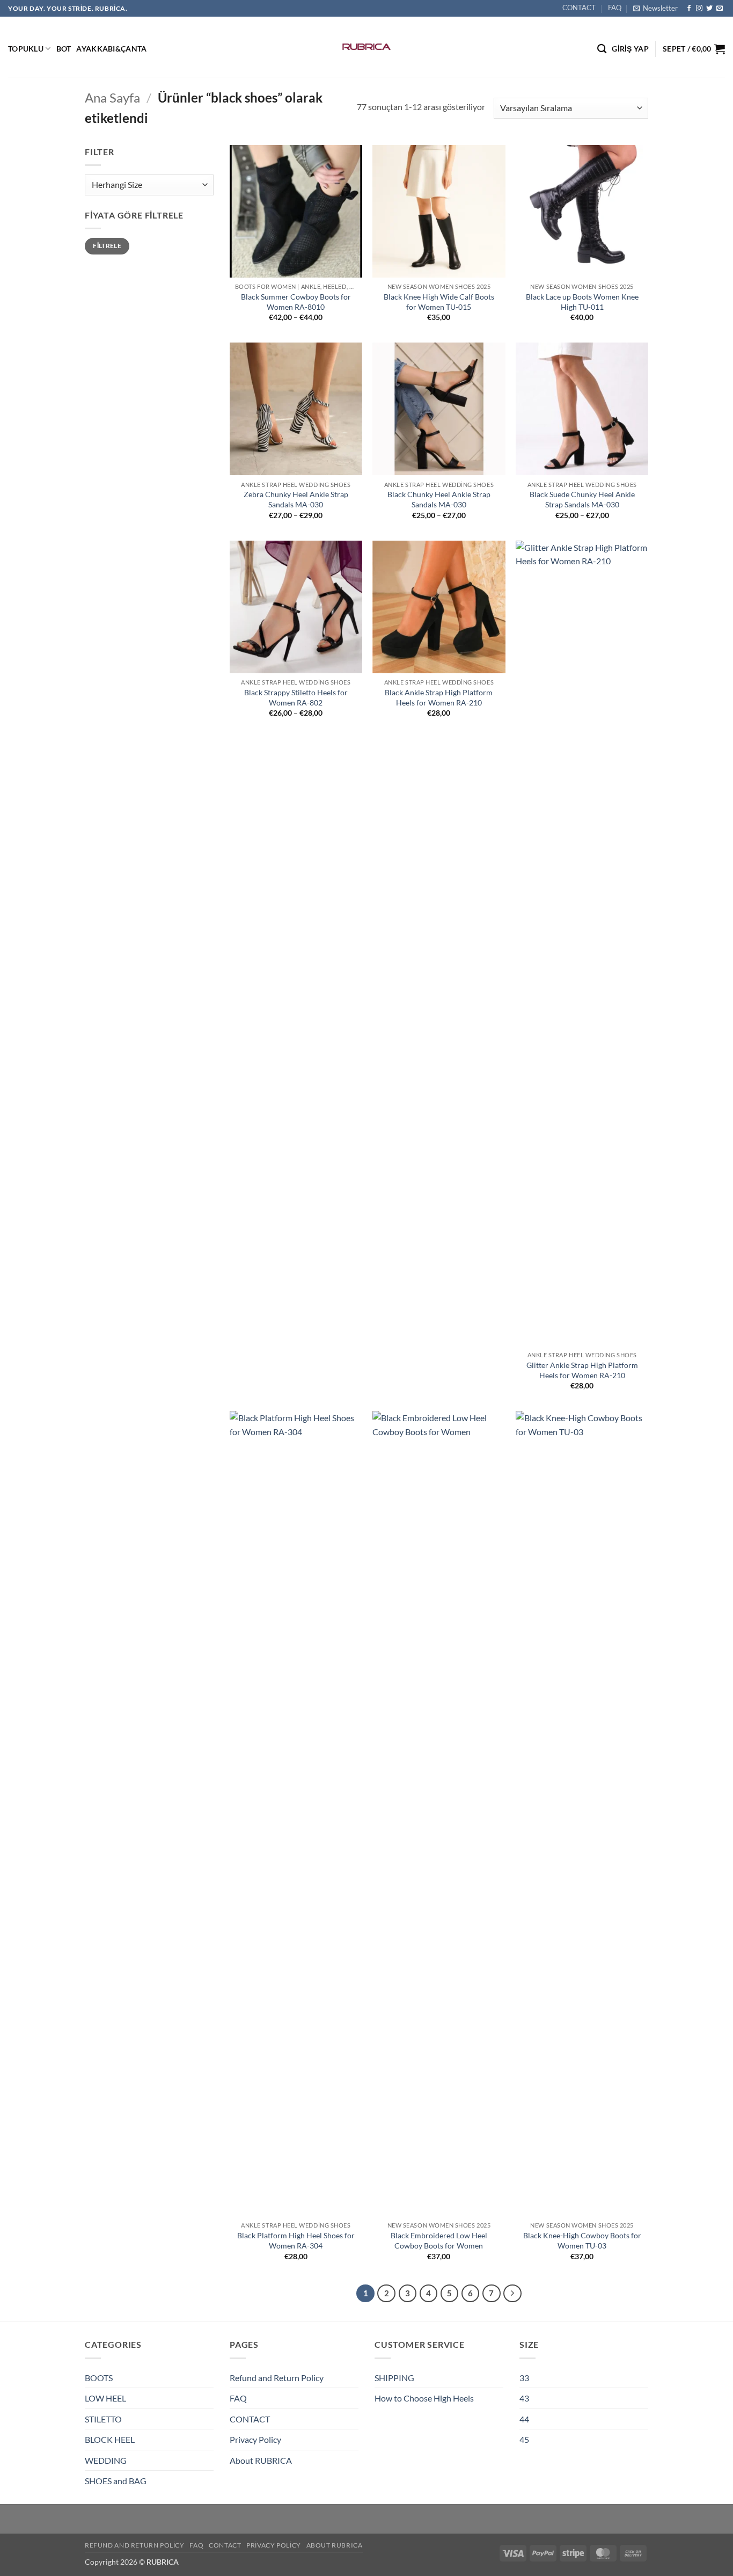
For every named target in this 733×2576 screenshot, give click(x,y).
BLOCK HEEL (110, 2439)
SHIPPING (394, 2378)
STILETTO (103, 2419)
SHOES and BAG (116, 2481)
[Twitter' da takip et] (709, 9)
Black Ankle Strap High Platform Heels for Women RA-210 (439, 697)
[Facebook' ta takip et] (689, 9)
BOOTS (99, 2378)
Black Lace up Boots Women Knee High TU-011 (582, 302)
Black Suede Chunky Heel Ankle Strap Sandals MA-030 (582, 499)
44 (524, 2419)
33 (524, 2378)
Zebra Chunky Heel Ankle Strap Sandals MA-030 (296, 499)
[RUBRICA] (367, 47)
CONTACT (579, 8)
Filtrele (107, 246)
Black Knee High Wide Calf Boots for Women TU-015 (439, 302)
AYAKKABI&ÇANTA (111, 49)
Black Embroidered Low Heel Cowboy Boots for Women (439, 2240)
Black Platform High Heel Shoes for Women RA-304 (296, 2240)
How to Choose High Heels (424, 2398)
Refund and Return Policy (277, 2378)
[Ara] (602, 49)
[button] (655, 8)
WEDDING (106, 2460)
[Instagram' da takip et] (699, 9)
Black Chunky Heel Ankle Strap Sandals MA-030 (439, 499)
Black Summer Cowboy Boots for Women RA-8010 (296, 302)
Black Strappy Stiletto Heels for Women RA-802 (296, 697)
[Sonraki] (512, 2294)
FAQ (615, 8)
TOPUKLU (26, 49)
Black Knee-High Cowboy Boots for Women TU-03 (582, 2240)
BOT (64, 49)
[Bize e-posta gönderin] (720, 9)
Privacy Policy (255, 2439)
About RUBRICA (261, 2460)
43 (524, 2398)
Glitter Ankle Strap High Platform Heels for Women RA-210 (582, 1370)
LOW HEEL (105, 2398)
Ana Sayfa (112, 97)
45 (524, 2439)
